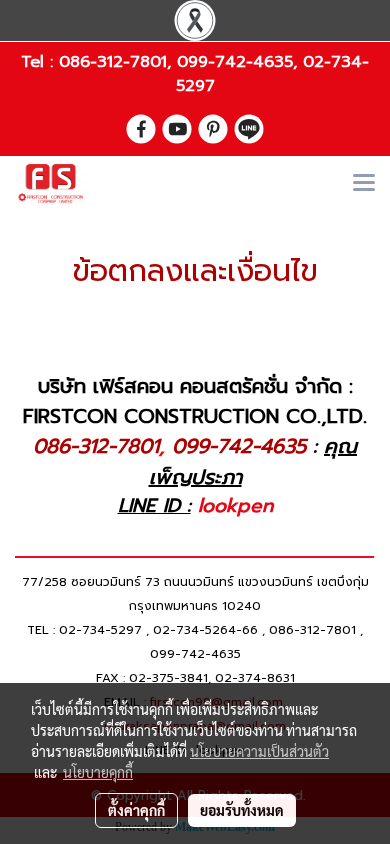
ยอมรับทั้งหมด (242, 810)
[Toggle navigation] (364, 184)
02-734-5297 (100, 630)
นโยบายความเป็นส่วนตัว (259, 751)
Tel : (40, 62)
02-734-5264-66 (205, 630)
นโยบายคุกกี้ (98, 772)
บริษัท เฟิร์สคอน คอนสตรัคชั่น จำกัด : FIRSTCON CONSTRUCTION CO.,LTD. (195, 401)
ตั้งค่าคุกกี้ (136, 810)
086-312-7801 (113, 62)
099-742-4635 (235, 62)
